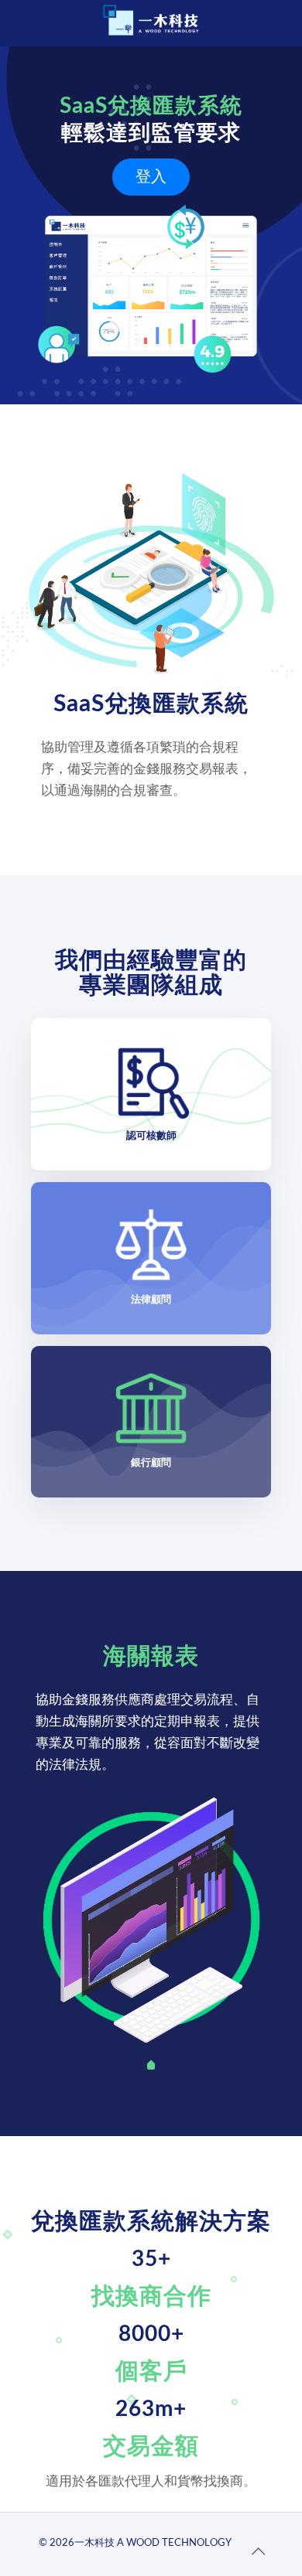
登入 (151, 177)
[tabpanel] (151, 1920)
